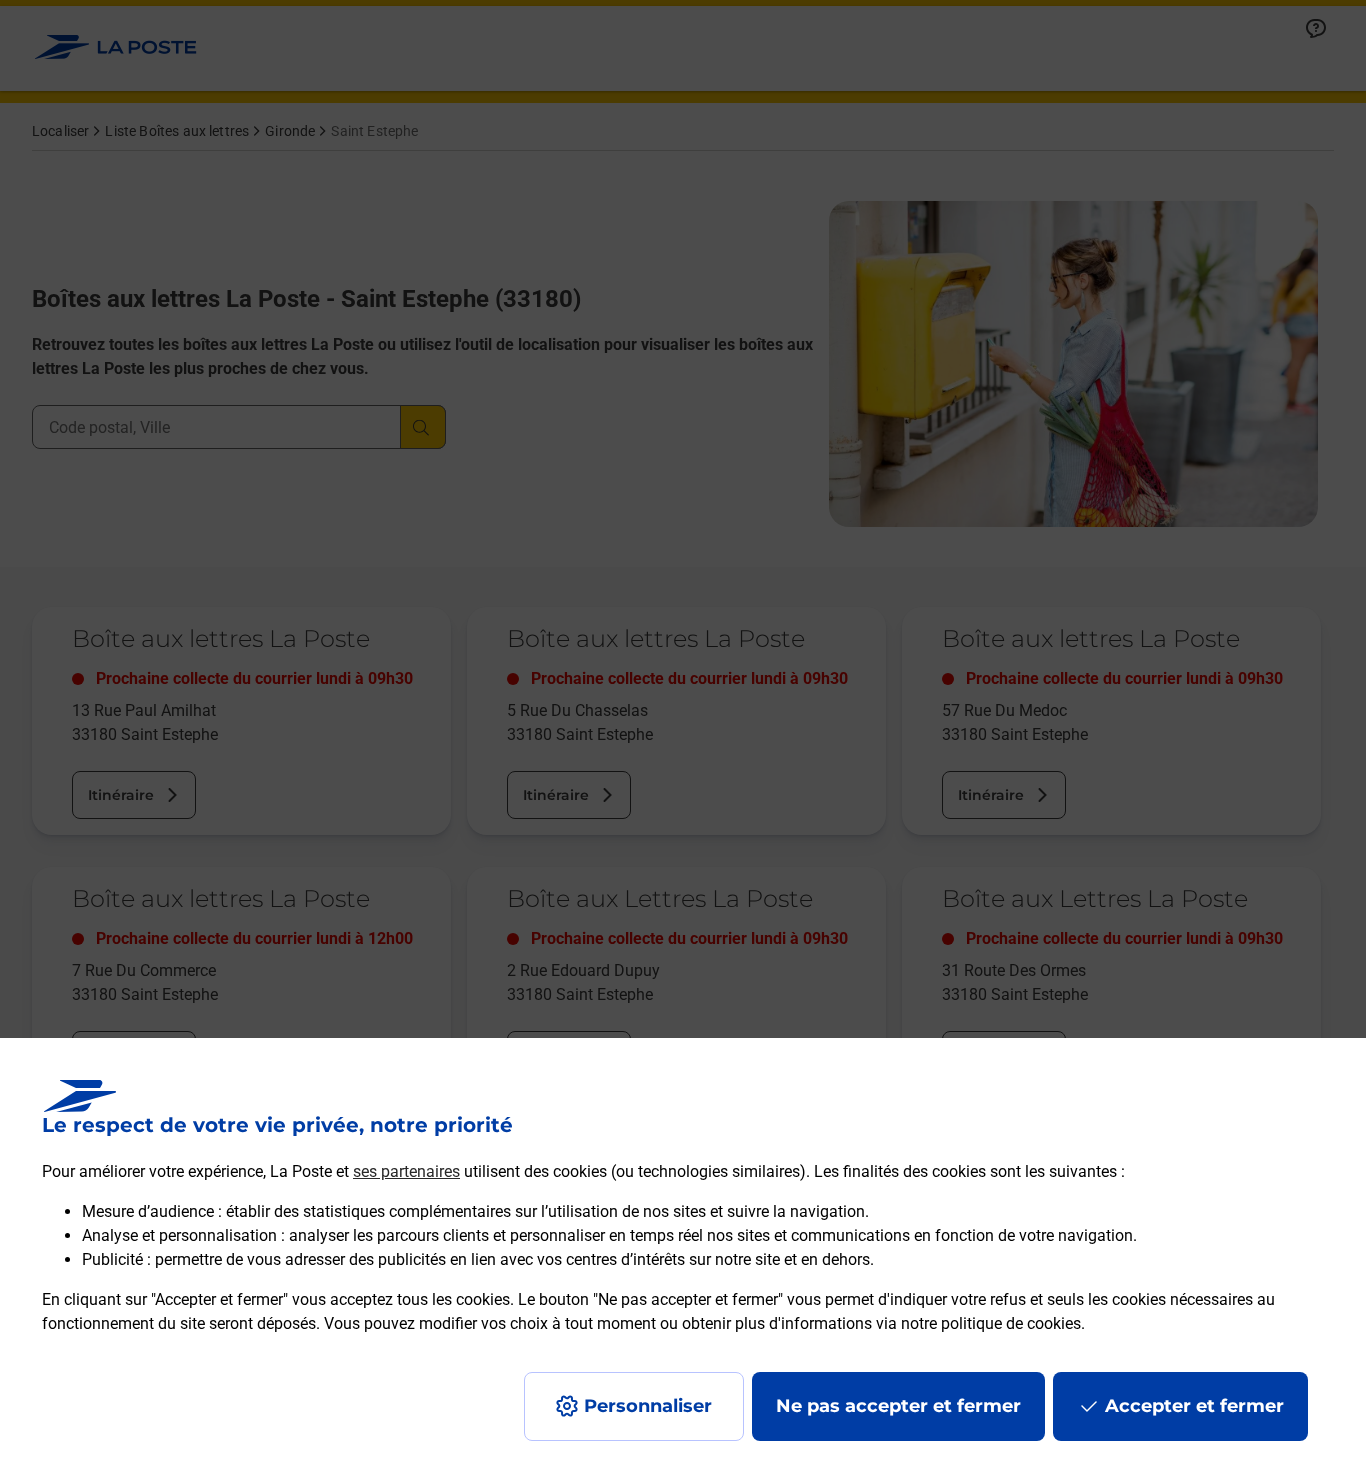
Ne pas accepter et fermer (898, 1406)
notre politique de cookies (991, 1323)
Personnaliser (648, 1406)
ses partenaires (406, 1171)
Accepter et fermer (1194, 1406)
